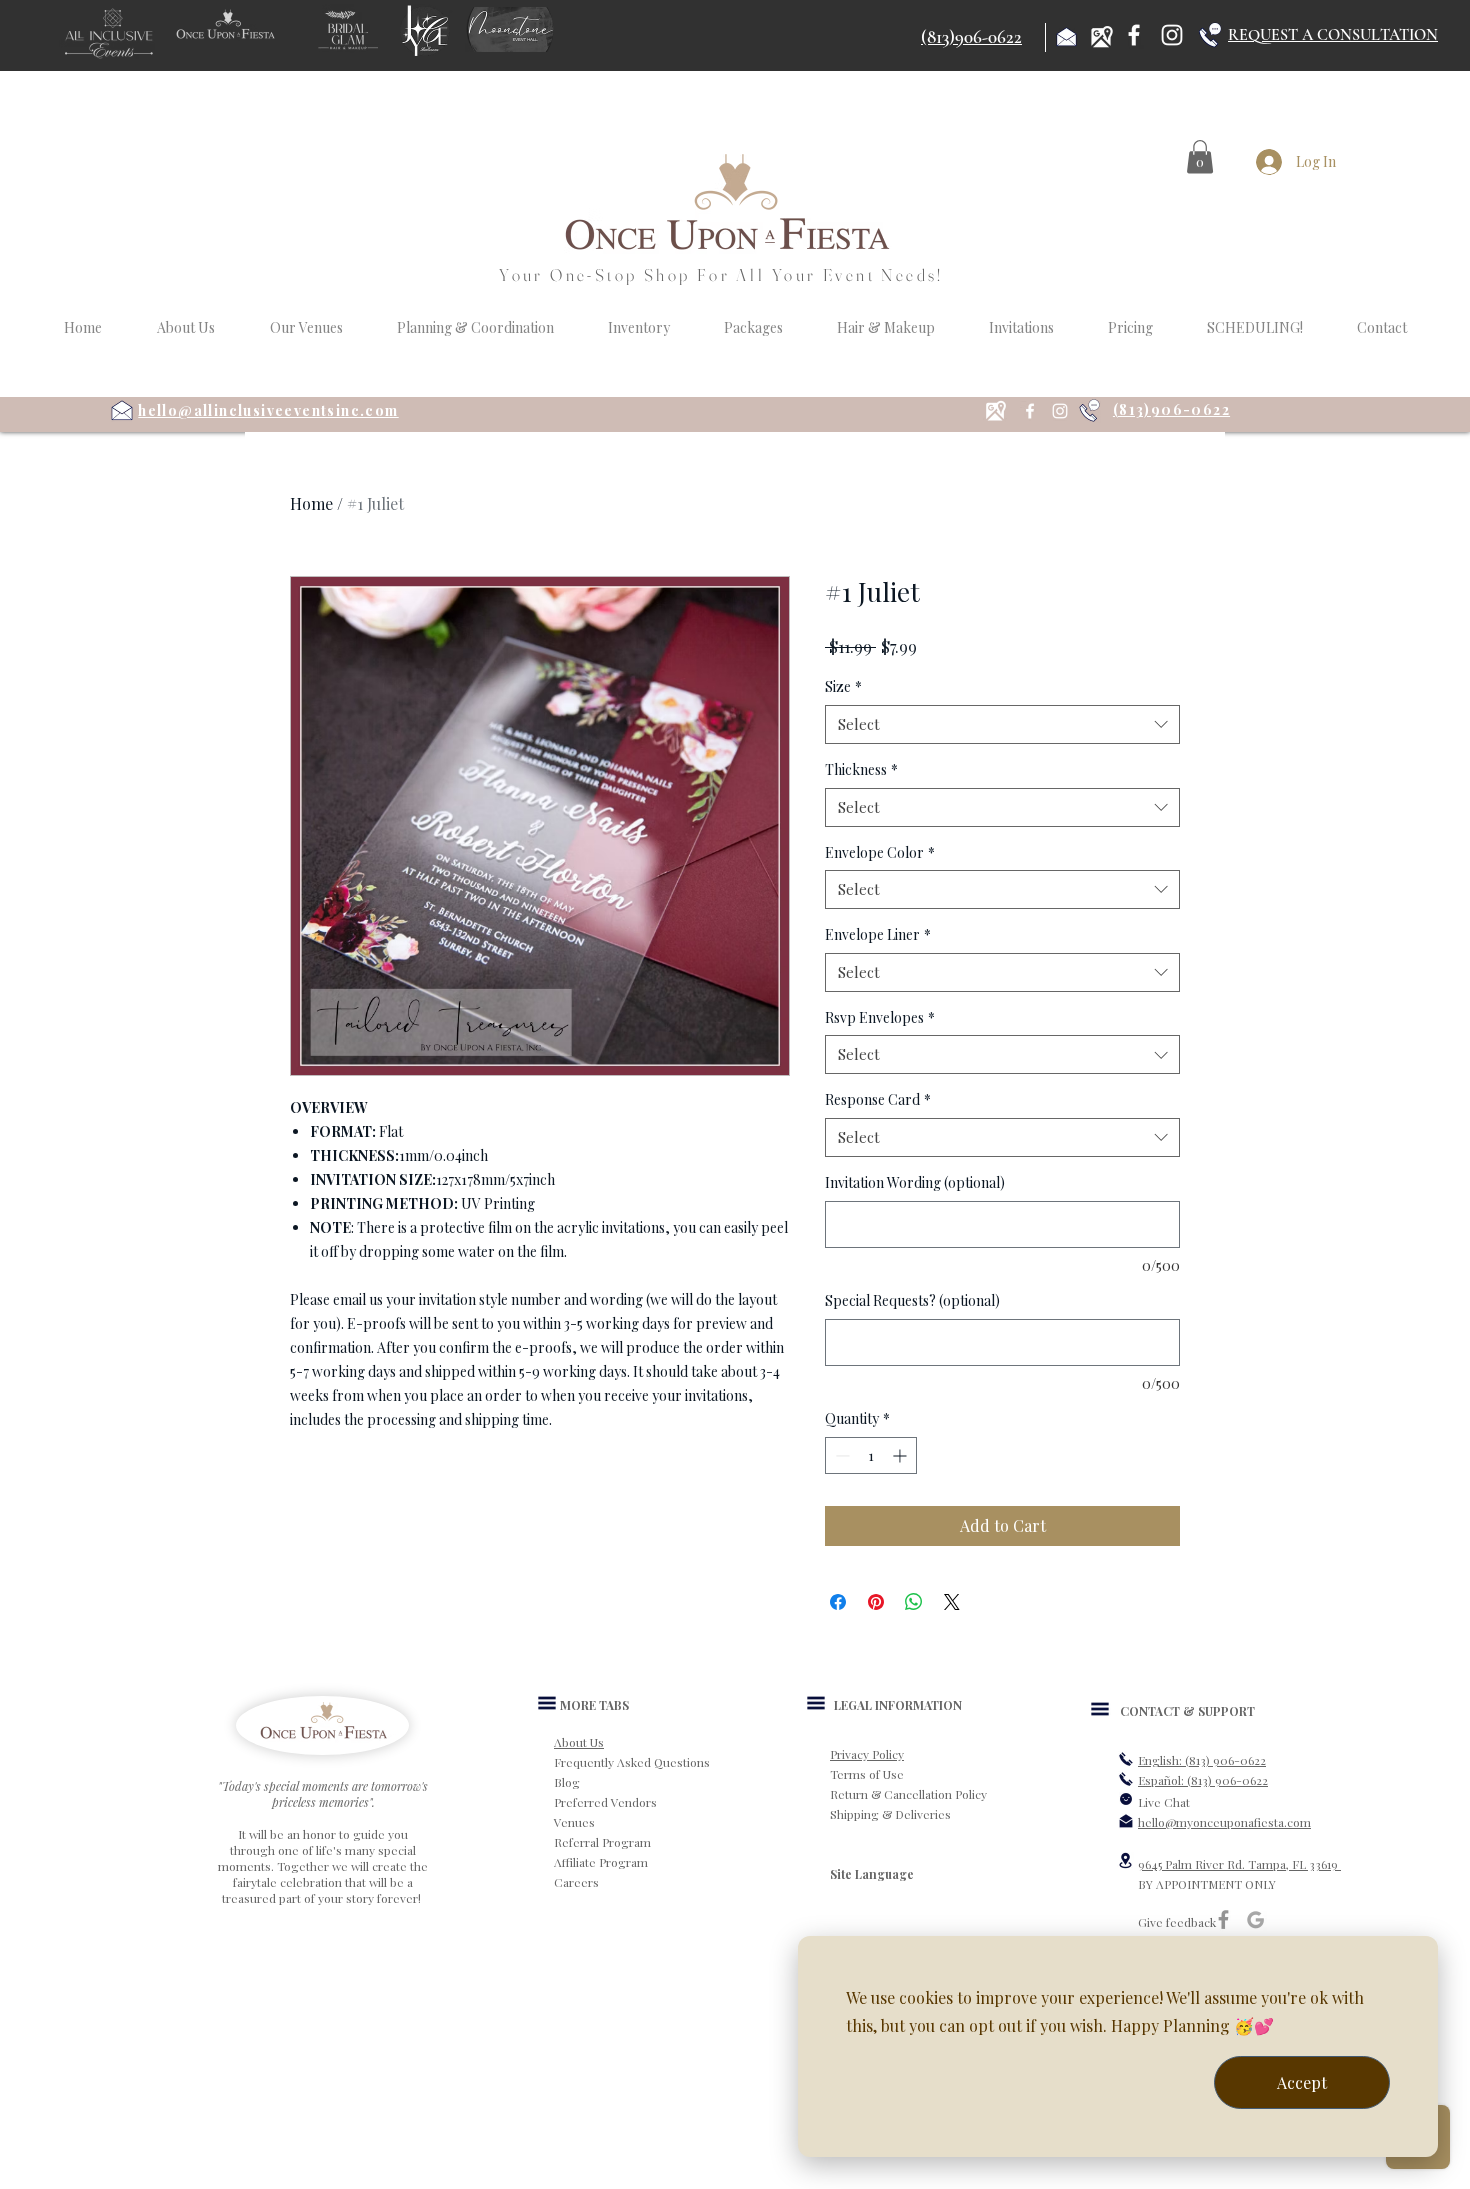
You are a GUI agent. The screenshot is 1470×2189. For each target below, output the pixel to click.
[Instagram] (1172, 35)
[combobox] (1002, 724)
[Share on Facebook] (838, 1602)
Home (311, 503)
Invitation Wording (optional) (915, 1182)
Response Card (878, 1099)
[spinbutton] (871, 1455)
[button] (1200, 156)
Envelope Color (880, 852)
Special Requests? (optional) (912, 1300)
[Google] (1255, 1919)
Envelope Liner (878, 934)
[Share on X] (952, 1602)
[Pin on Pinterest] (876, 1602)
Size (843, 686)
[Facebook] (1134, 35)
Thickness (861, 769)
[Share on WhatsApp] (914, 1602)
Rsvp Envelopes (880, 1017)
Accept (1302, 2082)
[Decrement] (840, 1455)
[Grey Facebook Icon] (1223, 1919)
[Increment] (901, 1455)
